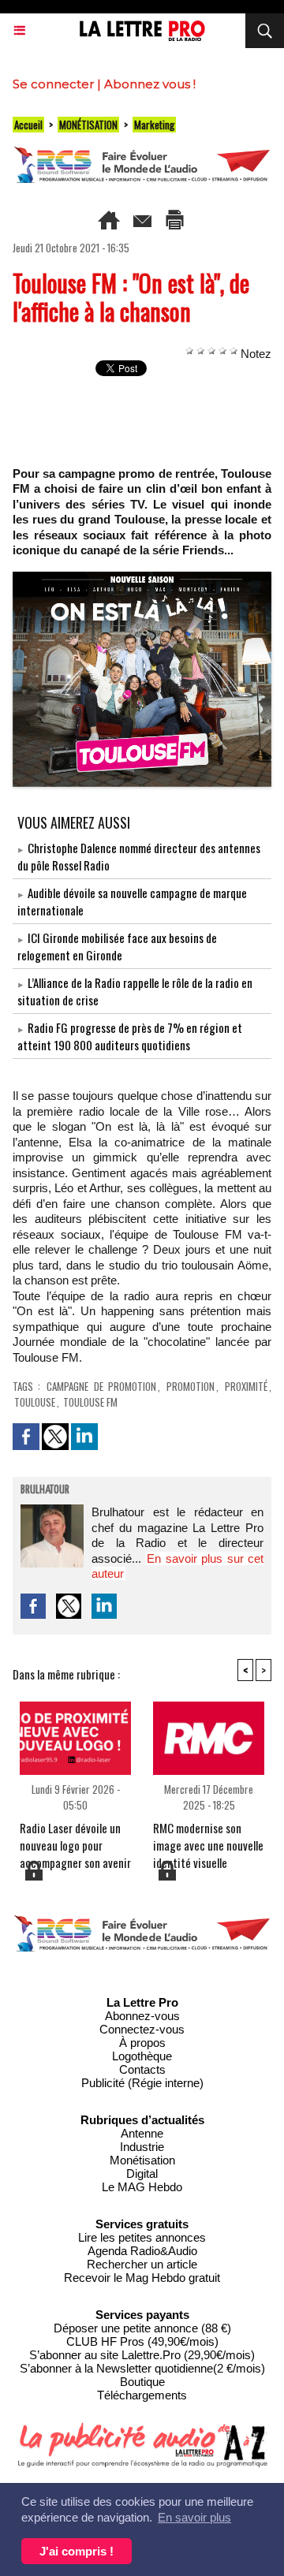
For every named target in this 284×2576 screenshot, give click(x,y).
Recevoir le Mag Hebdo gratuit (142, 2278)
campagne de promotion (101, 1386)
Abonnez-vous (142, 2016)
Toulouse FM (90, 1402)
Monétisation (142, 2160)
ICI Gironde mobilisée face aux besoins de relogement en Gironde (117, 946)
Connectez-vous (142, 2029)
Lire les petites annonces (142, 2237)
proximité (246, 1386)
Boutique (142, 2382)
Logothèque (142, 2056)
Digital (142, 2173)
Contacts (142, 2069)
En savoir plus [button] (194, 2517)
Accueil (28, 125)
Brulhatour (45, 1490)
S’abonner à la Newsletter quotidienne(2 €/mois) (142, 2368)
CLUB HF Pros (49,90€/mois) (142, 2341)
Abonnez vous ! (150, 84)
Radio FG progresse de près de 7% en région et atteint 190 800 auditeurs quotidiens (130, 1036)
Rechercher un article (142, 2264)
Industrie (142, 2147)
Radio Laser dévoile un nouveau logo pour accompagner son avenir (75, 1839)
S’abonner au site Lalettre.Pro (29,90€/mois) (142, 2355)
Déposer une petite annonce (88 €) (142, 2328)
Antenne (142, 2133)
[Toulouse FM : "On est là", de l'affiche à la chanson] (142, 578)
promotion (191, 1386)
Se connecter (53, 84)
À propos (142, 2043)
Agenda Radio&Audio (142, 2251)
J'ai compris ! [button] (77, 2551)
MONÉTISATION (88, 125)
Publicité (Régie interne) (142, 2083)
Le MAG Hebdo (142, 2187)
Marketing (154, 125)
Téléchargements (142, 2395)
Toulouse (35, 1402)
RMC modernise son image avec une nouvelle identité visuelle (208, 1839)
